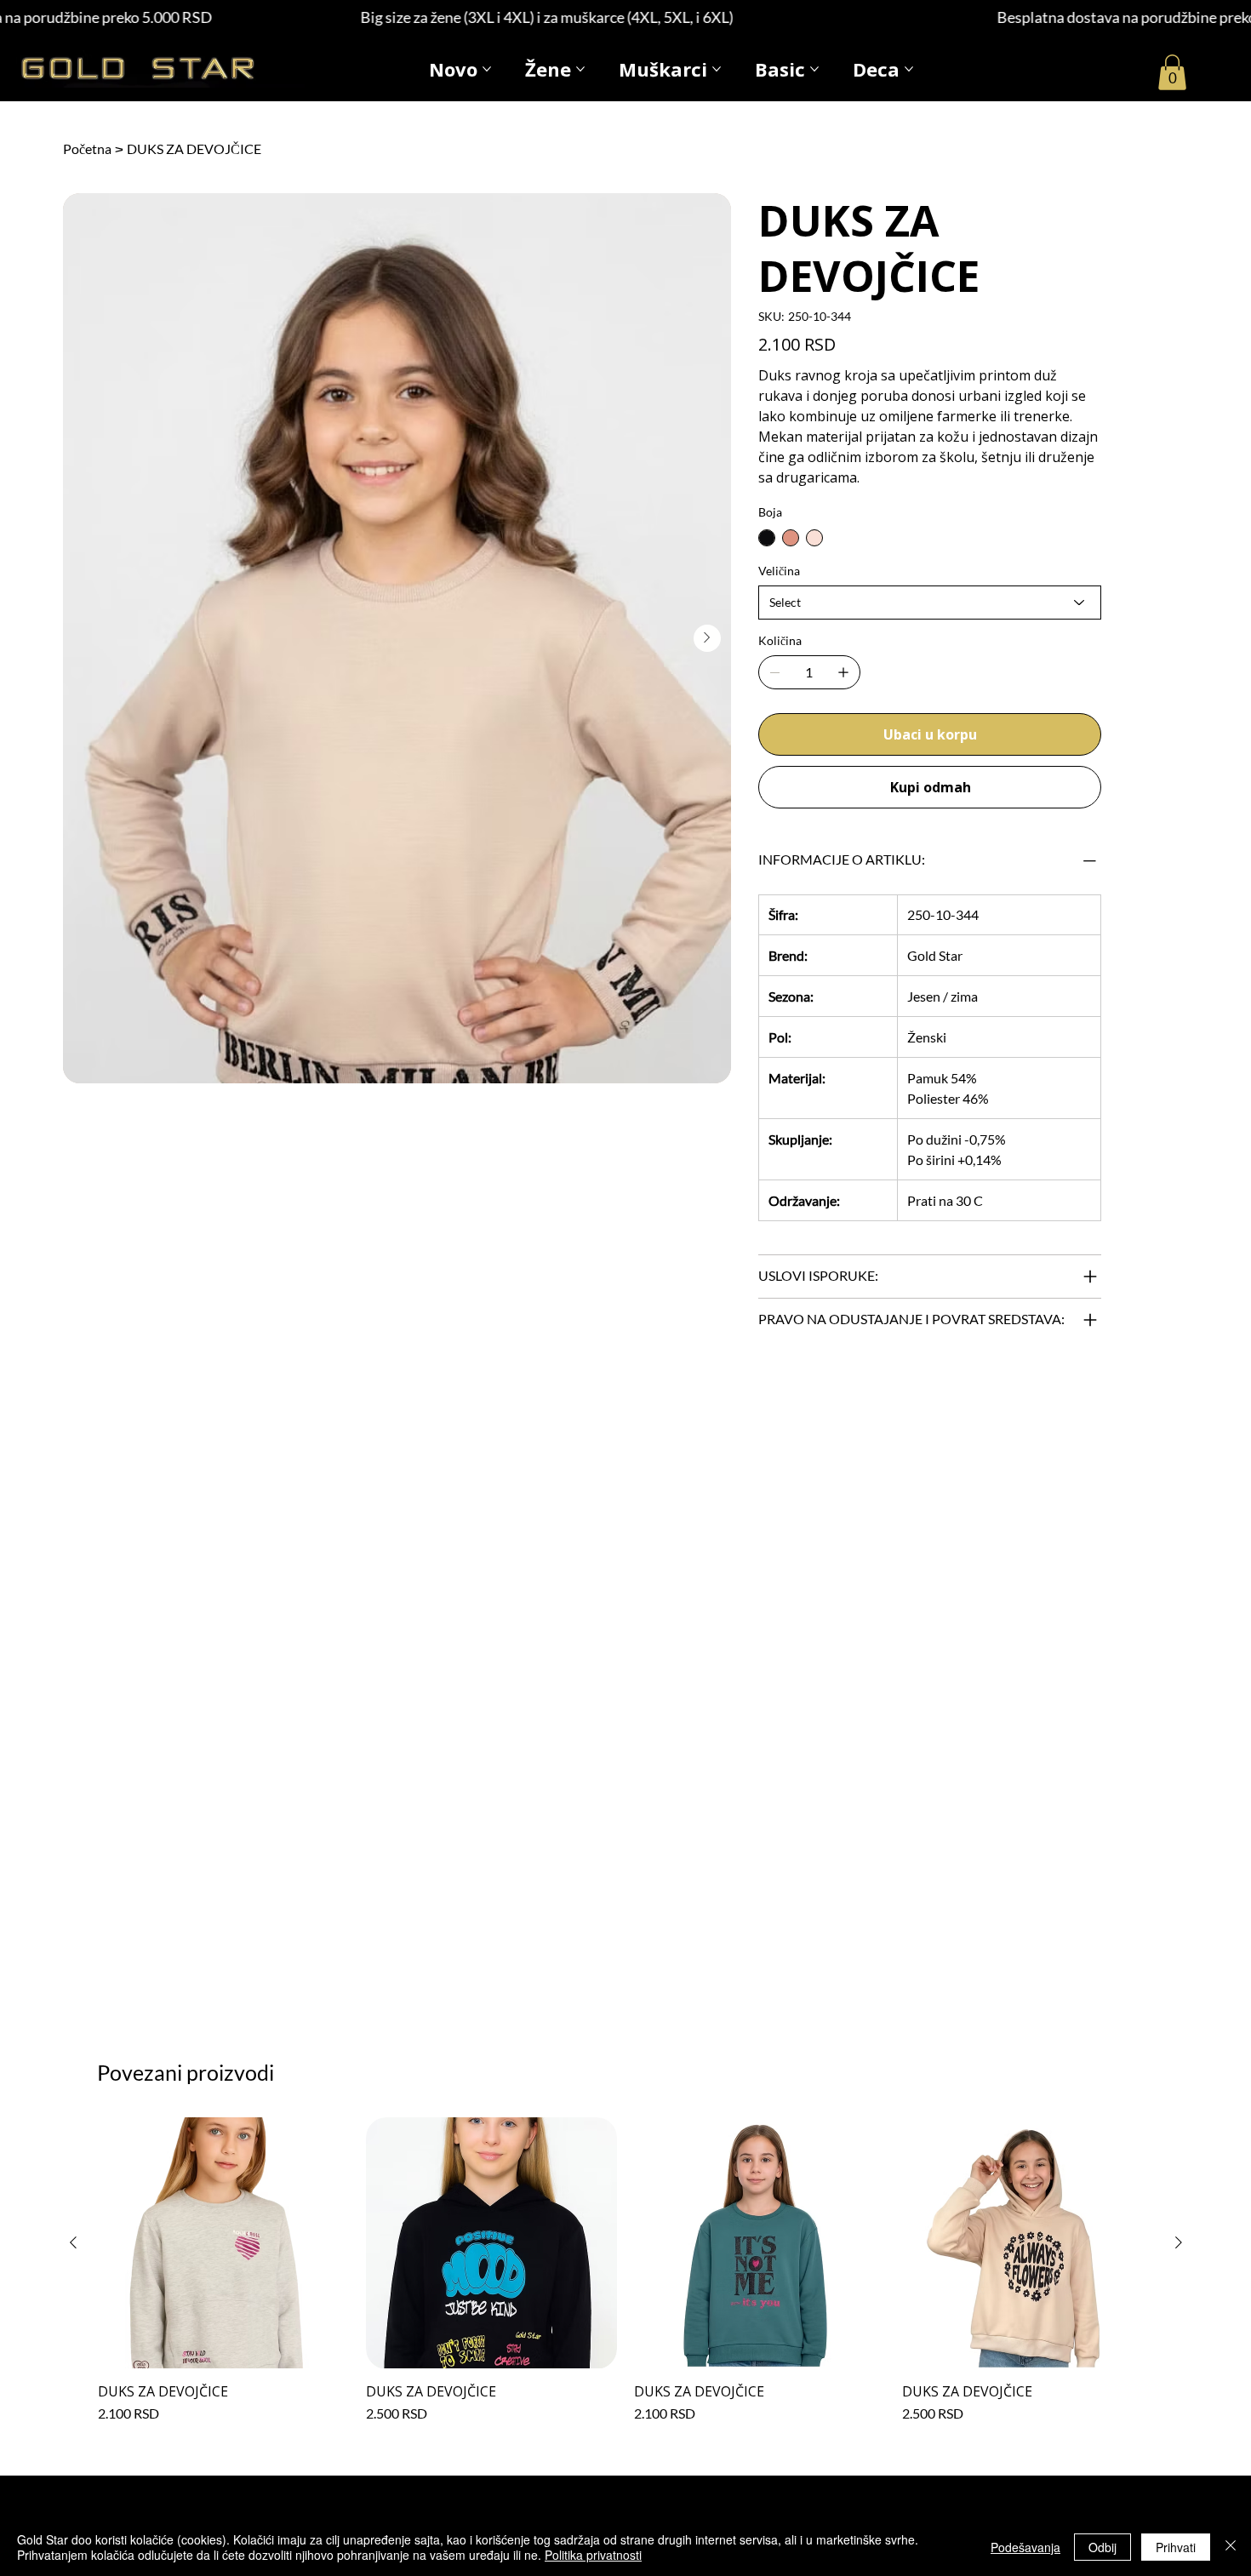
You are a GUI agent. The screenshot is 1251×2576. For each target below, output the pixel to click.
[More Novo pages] (487, 69)
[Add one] (843, 672)
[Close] (1231, 2547)
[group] (626, 2270)
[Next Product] (1179, 2242)
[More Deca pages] (909, 69)
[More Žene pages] (580, 69)
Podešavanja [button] (1025, 2547)
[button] (1172, 72)
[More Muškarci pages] (717, 69)
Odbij (1102, 2547)
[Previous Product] (73, 2242)
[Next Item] (707, 638)
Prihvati (1176, 2547)
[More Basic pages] (814, 69)
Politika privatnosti (593, 2555)
